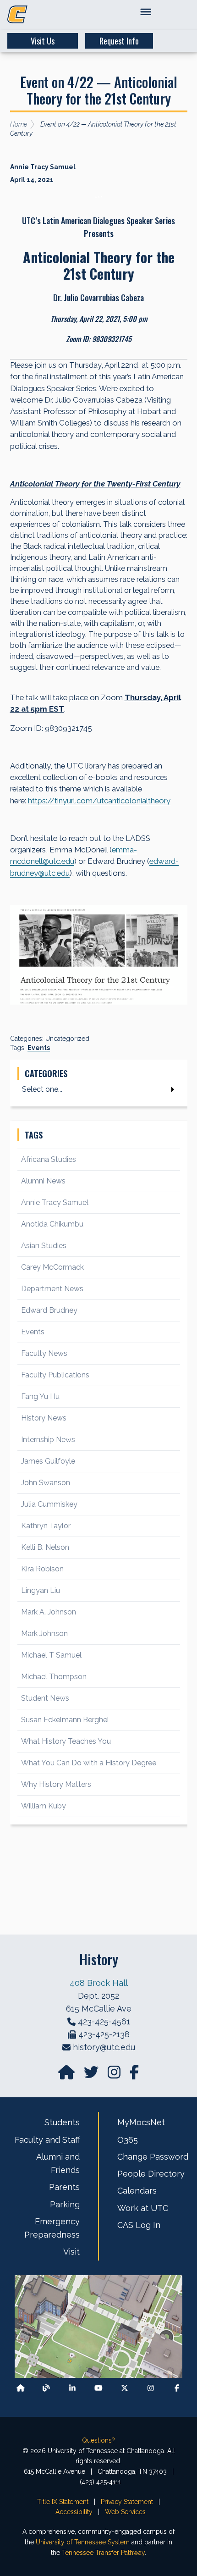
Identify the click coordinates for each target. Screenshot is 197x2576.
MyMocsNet (141, 2122)
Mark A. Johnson (49, 1612)
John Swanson (46, 1483)
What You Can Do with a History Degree (89, 1763)
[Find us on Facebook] (177, 2388)
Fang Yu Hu (40, 1396)
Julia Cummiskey (49, 1504)
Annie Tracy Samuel (55, 1202)
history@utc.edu (104, 2047)
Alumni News (43, 1181)
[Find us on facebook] (134, 2075)
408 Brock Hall (99, 1983)
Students (62, 2122)
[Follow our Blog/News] (46, 2388)
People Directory (151, 2174)
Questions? (98, 2440)
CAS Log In (139, 2225)
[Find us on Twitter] (92, 2075)
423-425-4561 (104, 2021)
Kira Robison (42, 1569)
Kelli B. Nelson (45, 1547)
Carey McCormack (52, 1267)
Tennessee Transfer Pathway (103, 2553)
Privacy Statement (127, 2502)
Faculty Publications (55, 1375)
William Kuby (44, 1806)
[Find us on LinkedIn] (72, 2388)
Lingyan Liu (41, 1590)
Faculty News (44, 1353)
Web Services (125, 2512)
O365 (128, 2140)
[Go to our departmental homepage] (67, 2075)
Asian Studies (44, 1246)
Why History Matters (56, 1784)
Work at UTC (143, 2208)
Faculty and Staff (47, 2140)
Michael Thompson (54, 1677)
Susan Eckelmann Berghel (65, 1720)
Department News (52, 1289)
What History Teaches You (66, 1741)
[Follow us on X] (125, 2388)
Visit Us (43, 41)
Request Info (119, 41)
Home (19, 124)
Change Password (153, 2157)
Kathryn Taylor (46, 1526)
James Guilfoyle (48, 1461)
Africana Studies (49, 1159)
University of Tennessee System (83, 2542)
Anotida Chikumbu (52, 1224)
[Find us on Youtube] (98, 2388)
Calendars (137, 2191)
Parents (64, 2187)
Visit (71, 2252)
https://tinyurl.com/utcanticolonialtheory (99, 801)
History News (44, 1418)
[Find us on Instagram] (115, 2075)
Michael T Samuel (51, 1655)
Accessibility (74, 2512)
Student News (45, 1698)
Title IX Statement (63, 2502)
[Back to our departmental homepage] (21, 2388)
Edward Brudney (49, 1310)
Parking (65, 2204)
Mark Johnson (44, 1633)
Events (39, 1048)
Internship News (48, 1440)
